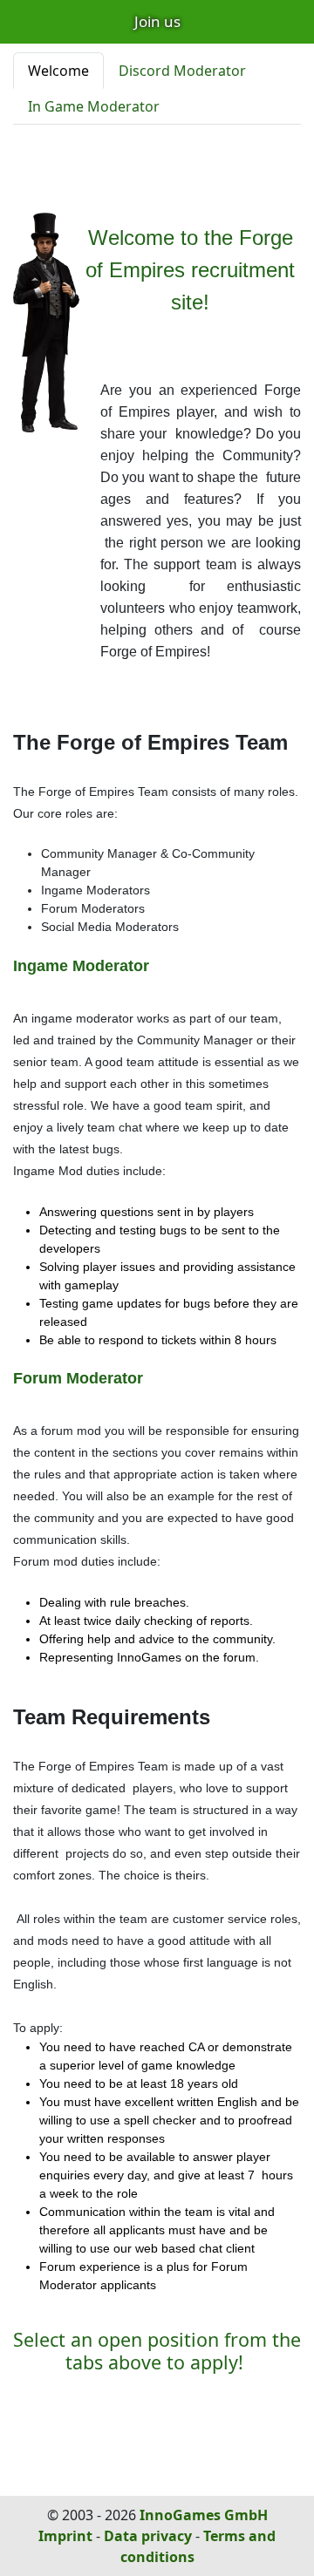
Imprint (65, 2536)
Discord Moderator (182, 71)
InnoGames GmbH (204, 2515)
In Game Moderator (94, 106)
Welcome (58, 71)
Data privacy (148, 2536)
